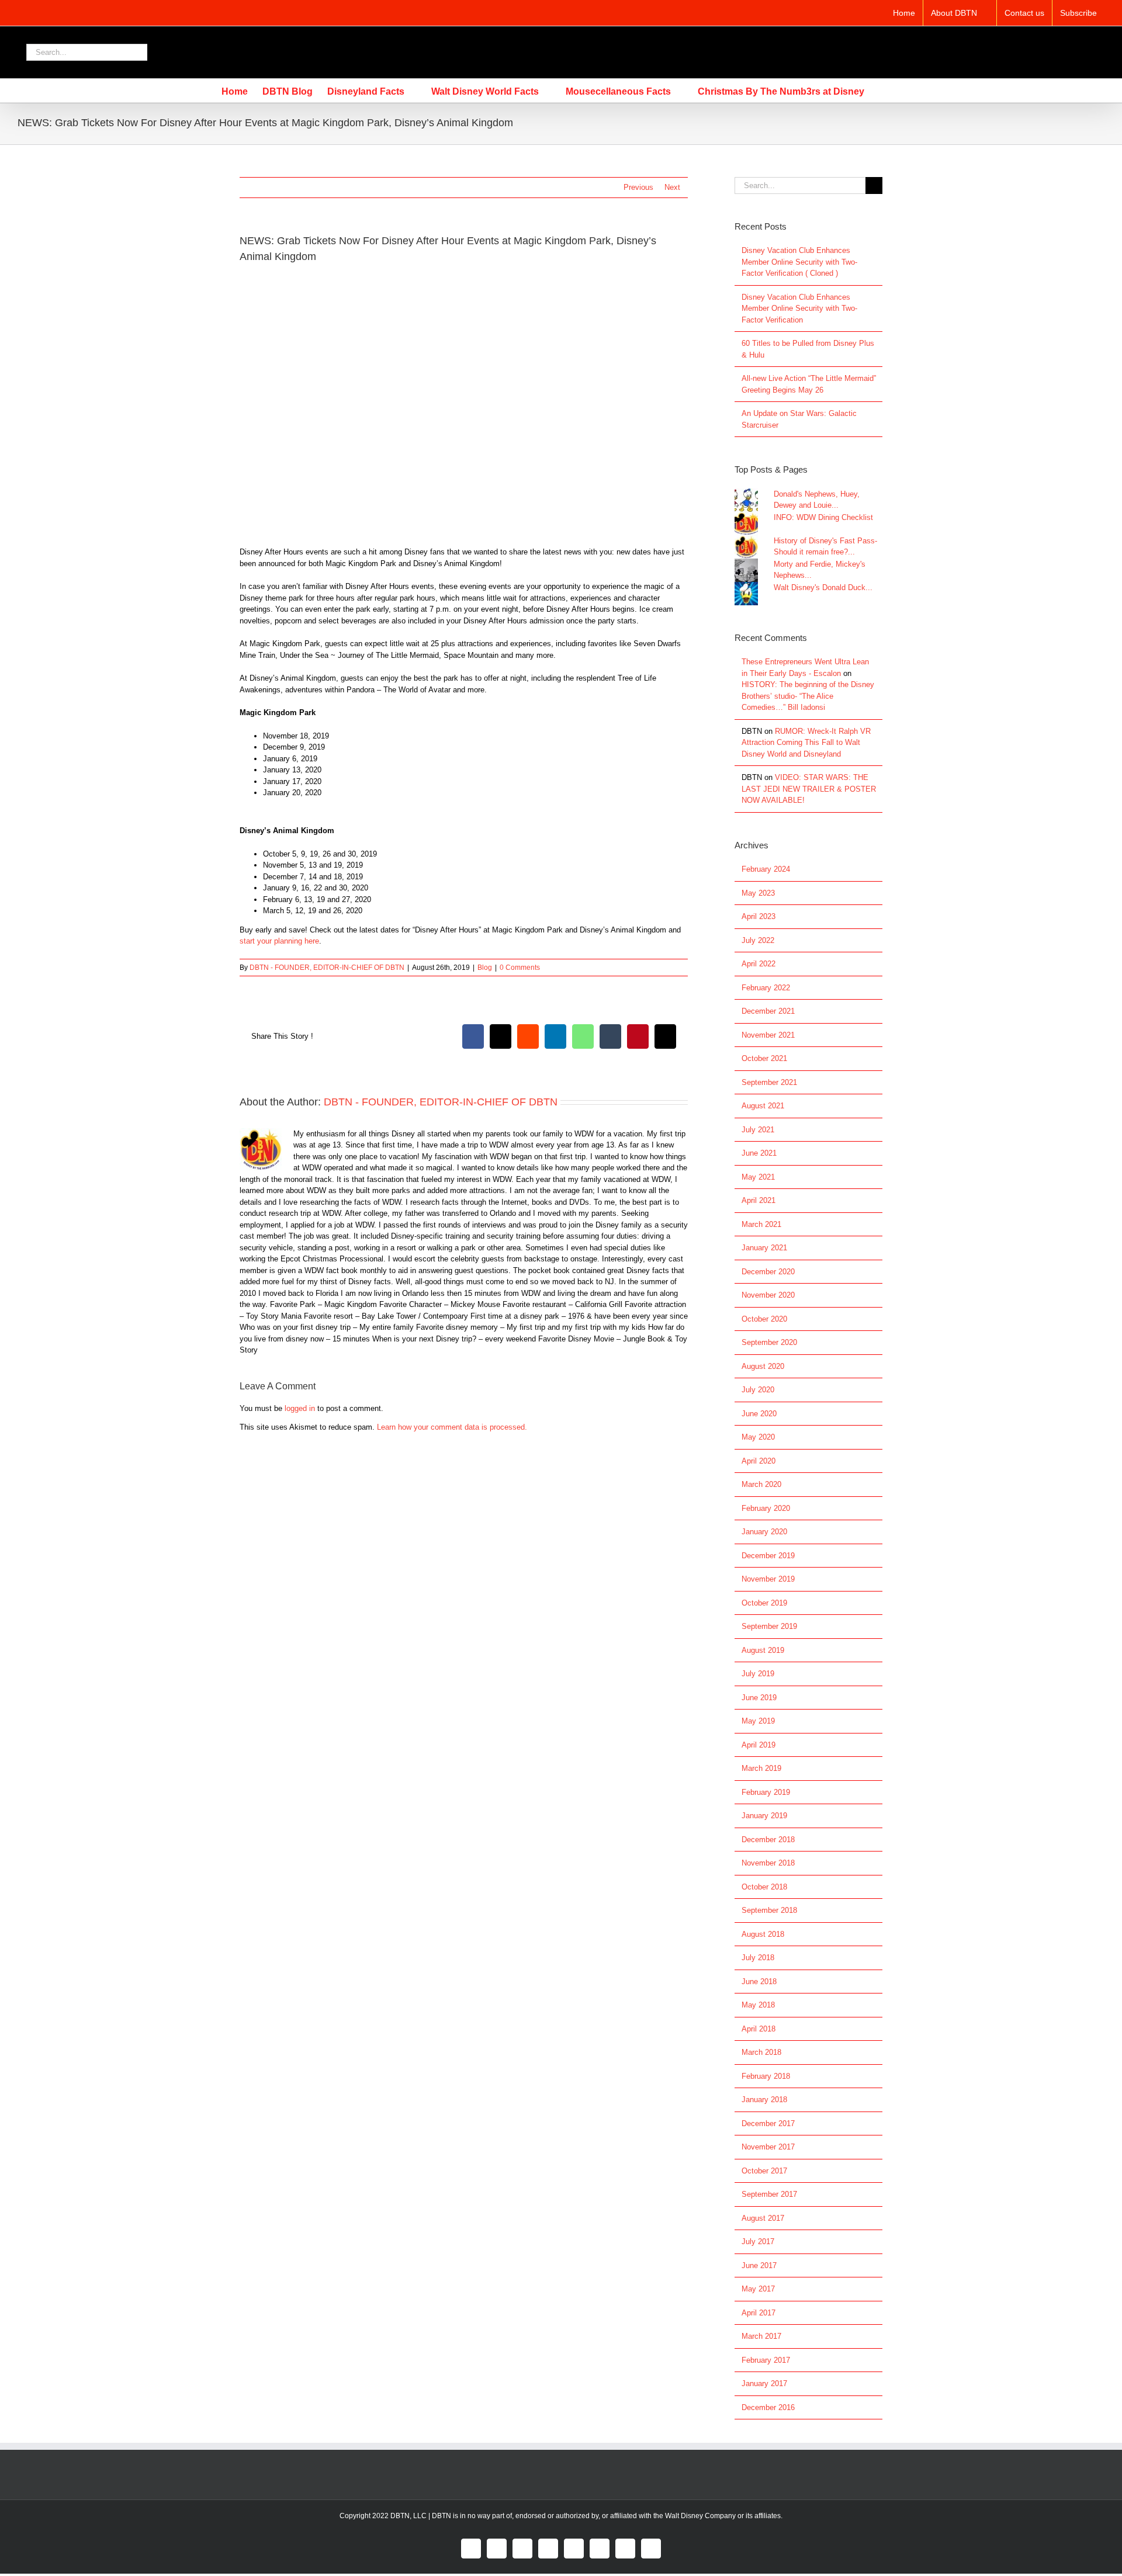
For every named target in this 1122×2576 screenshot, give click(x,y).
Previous (638, 187)
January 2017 (764, 2383)
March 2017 (761, 2336)
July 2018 (758, 1958)
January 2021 (764, 1248)
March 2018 (761, 2052)
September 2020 (769, 1342)
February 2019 (766, 1792)
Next (672, 187)
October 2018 (764, 1887)
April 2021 (759, 1200)
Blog (485, 968)
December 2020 (768, 1272)
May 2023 (758, 893)
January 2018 (764, 2100)
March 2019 (761, 1768)
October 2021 (764, 1058)
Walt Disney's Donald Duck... (823, 587)
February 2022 (766, 988)
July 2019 (758, 1674)
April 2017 (759, 2313)
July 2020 (758, 1390)
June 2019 (759, 1698)
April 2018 (759, 2029)
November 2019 (768, 1579)
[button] (882, 91)
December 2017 (768, 2123)
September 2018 (769, 1910)
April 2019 (759, 1745)
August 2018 (763, 1934)
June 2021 (759, 1153)
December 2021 (768, 1011)
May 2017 (758, 2289)
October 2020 (764, 1319)
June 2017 (759, 2265)
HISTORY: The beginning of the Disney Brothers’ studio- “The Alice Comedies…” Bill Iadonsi (808, 696)
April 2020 (759, 1461)
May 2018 (758, 2005)
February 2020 (766, 1508)
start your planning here (279, 941)
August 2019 (763, 1650)
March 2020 (761, 1484)
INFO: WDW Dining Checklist (823, 517)
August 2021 (763, 1106)
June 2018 (759, 1982)
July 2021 (758, 1130)
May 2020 (758, 1437)
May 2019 (758, 1721)
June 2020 (759, 1414)
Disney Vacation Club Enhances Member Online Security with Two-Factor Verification (799, 308)
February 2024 (766, 869)
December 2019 (768, 1556)
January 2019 (764, 1816)
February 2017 (766, 2360)
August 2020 (763, 1366)
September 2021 (769, 1082)
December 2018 (768, 1840)
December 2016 (768, 2407)
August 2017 (763, 2218)
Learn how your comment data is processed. (452, 1427)
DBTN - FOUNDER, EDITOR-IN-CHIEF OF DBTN (327, 968)
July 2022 (758, 940)
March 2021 (761, 1224)
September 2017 (769, 2194)
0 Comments (520, 968)
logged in (300, 1408)
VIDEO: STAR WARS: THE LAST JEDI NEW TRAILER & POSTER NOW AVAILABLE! (809, 789)
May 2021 (758, 1177)
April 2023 (759, 916)
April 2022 (759, 964)
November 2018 (768, 1863)
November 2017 (768, 2147)
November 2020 (768, 1295)
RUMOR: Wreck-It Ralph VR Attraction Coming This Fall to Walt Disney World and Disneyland (806, 743)
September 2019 (769, 1626)
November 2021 (768, 1035)
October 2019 (764, 1603)
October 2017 (764, 2171)
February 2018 (766, 2076)
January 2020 (764, 1532)
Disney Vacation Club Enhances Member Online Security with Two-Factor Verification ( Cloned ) (799, 262)
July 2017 (758, 2242)
